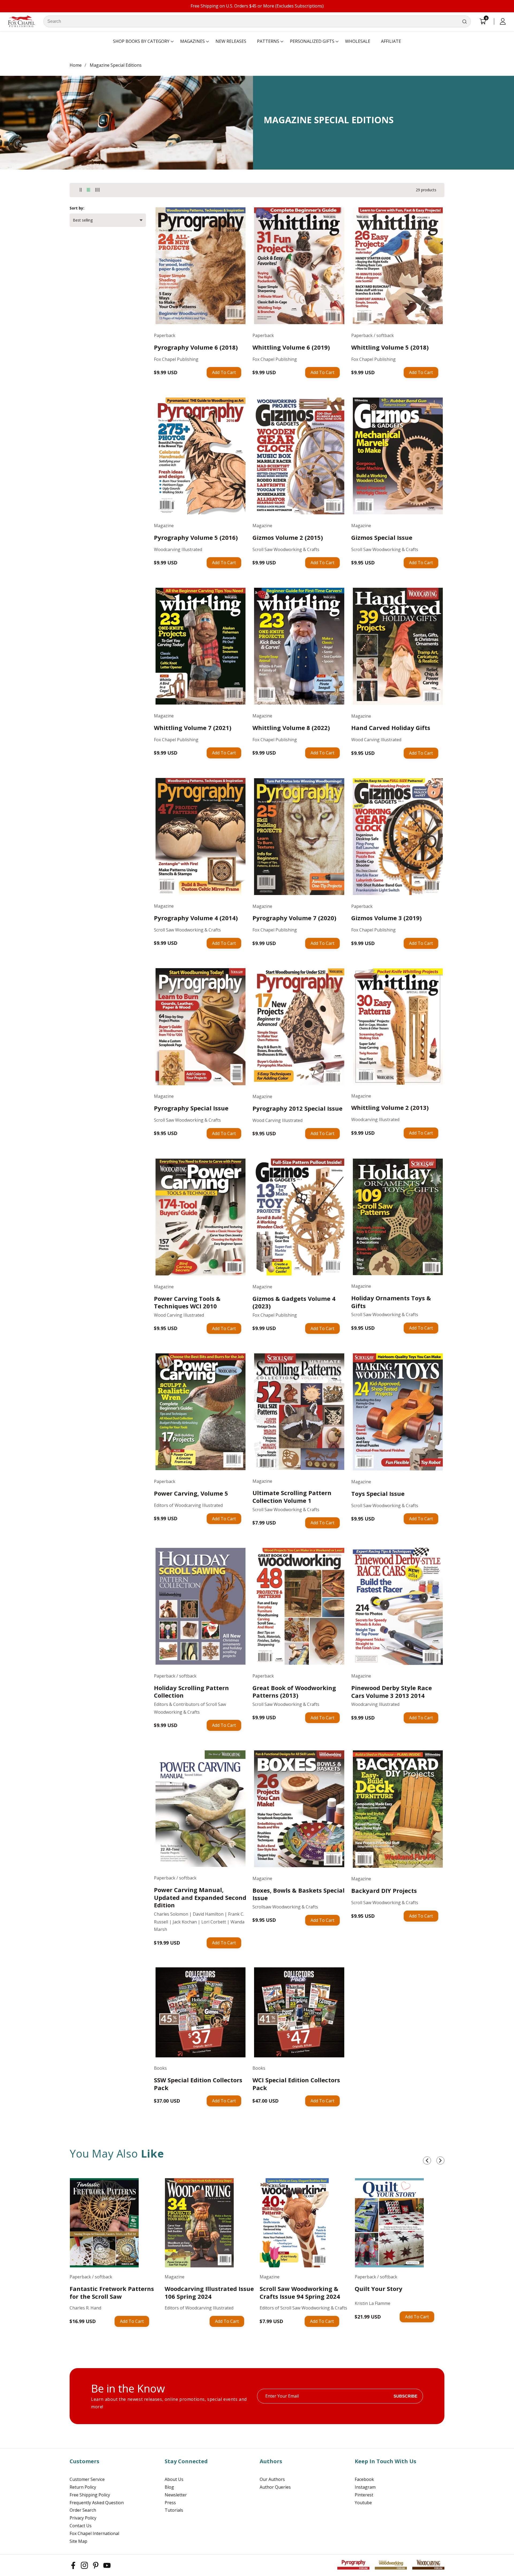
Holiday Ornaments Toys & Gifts (391, 1302)
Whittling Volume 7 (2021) (193, 728)
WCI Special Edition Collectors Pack (296, 2084)
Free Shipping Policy (90, 2495)
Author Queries (275, 2487)
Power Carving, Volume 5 (191, 1493)
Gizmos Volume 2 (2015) (288, 538)
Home (76, 65)
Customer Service (87, 2479)
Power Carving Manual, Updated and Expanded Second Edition (200, 1897)
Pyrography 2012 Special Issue (297, 1108)
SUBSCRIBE (405, 2396)
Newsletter (176, 2495)
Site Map (78, 2541)
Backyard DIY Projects (384, 1891)
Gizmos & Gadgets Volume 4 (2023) (294, 1302)
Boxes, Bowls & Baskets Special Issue (298, 1894)
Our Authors (272, 2479)
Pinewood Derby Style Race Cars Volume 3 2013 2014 (392, 1692)
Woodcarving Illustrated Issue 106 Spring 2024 (209, 2292)
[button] (141, 42)
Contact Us (81, 2526)
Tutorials (174, 2510)
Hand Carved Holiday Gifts (391, 728)
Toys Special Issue (378, 1494)
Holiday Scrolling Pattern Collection (191, 1692)
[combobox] (257, 21)
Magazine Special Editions (116, 65)
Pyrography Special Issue (191, 1108)
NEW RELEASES (231, 41)
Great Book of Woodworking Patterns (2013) (294, 1692)
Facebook (364, 2479)
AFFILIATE (391, 41)
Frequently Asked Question (97, 2503)
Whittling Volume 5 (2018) (390, 347)
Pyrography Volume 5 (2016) (196, 538)
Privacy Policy (83, 2518)
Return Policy (83, 2487)
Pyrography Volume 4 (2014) (196, 918)
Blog (169, 2487)
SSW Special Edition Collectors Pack (198, 2084)
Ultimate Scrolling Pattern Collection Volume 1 (292, 1497)
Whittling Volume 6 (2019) (291, 347)
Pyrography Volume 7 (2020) (294, 918)
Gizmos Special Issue (382, 538)
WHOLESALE (358, 41)
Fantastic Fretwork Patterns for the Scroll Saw (112, 2292)
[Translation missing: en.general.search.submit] (464, 21)
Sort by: (77, 208)
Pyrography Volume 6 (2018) (196, 347)
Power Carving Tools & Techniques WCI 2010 (187, 1302)
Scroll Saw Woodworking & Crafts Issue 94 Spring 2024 (300, 2292)
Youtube (363, 2503)
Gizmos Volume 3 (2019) (386, 918)
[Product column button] (81, 190)
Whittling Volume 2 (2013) (390, 1108)
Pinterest (364, 2495)
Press (170, 2503)
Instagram (365, 2487)
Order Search (83, 2510)
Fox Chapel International (94, 2533)
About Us (174, 2479)
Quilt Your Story (379, 2289)
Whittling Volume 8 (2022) (291, 728)
